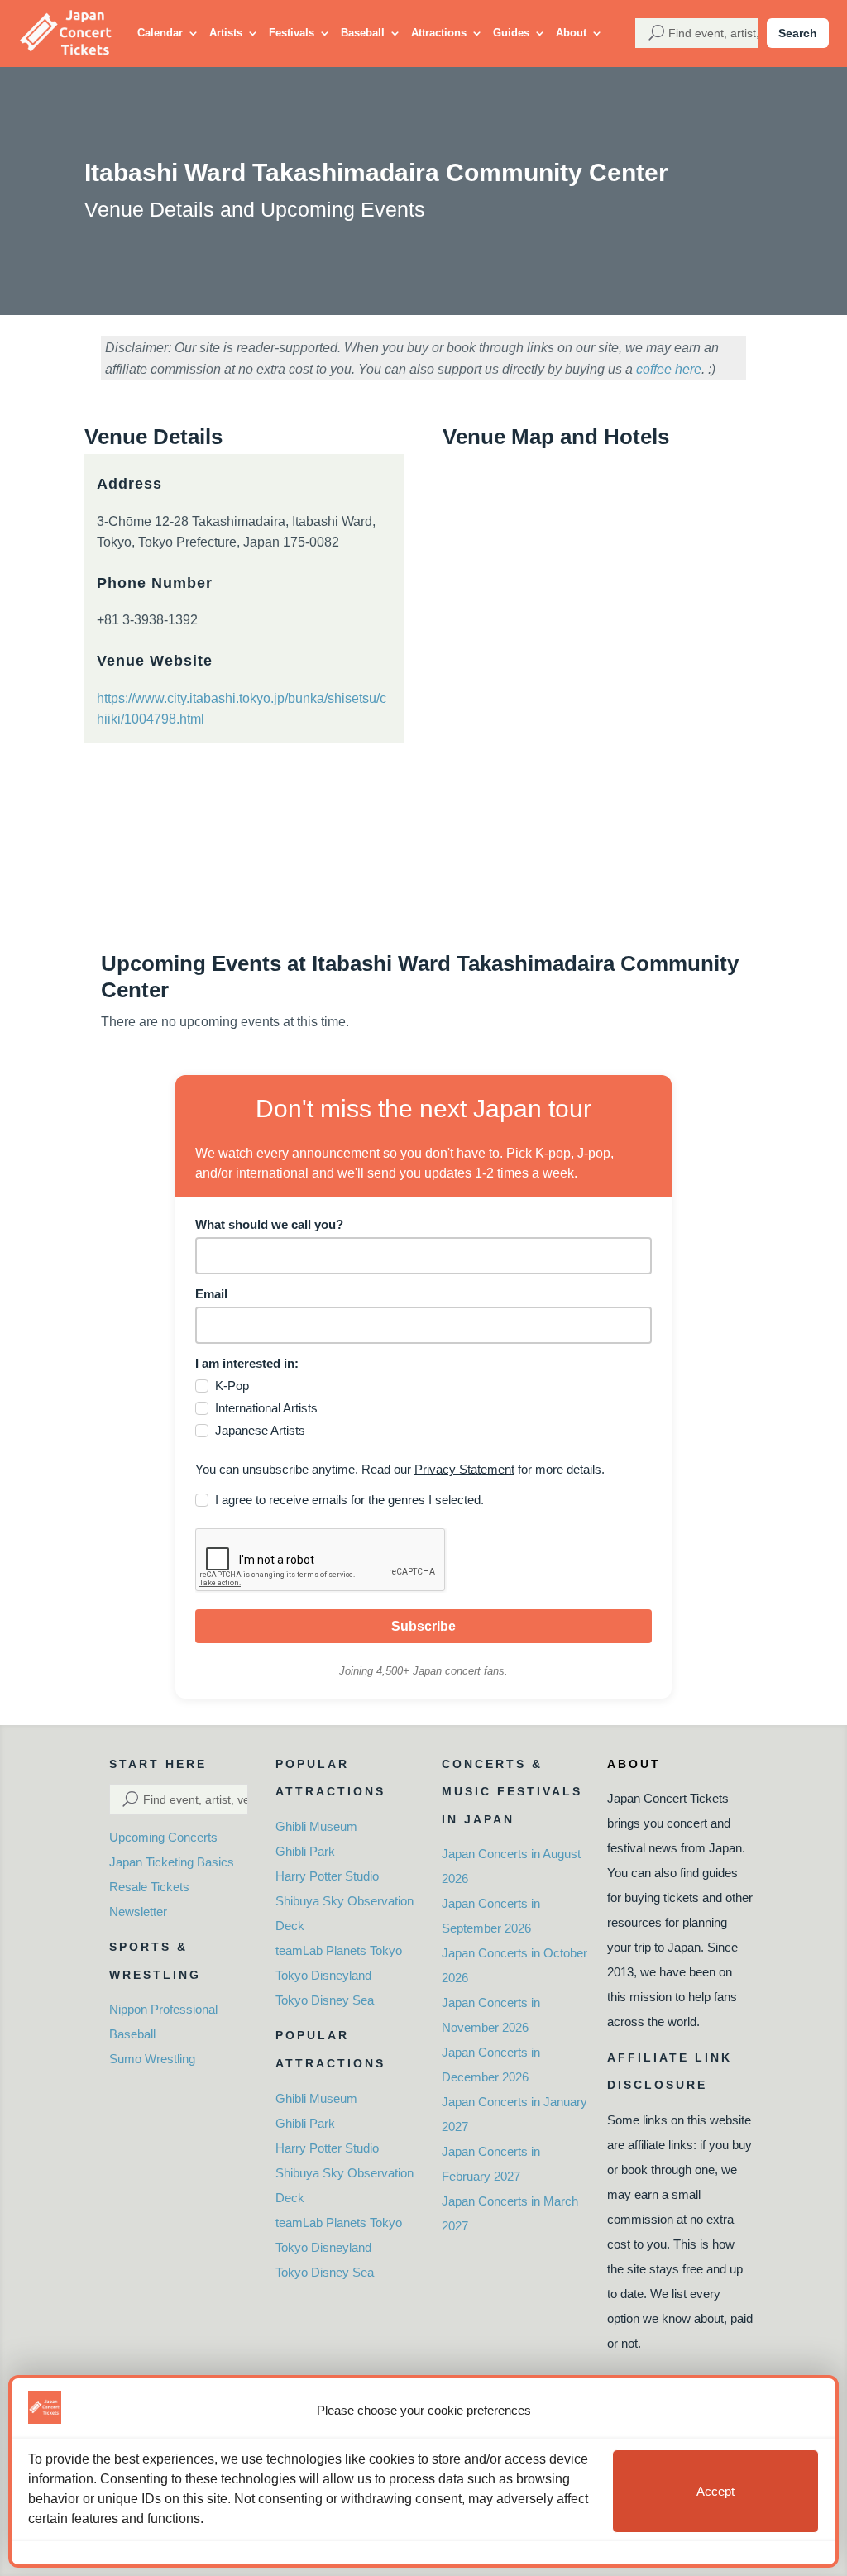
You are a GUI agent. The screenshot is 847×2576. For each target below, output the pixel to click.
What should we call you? (269, 1224)
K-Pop (232, 1386)
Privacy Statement (464, 1469)
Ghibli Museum (316, 1826)
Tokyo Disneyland (323, 1975)
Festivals (292, 33)
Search (798, 33)
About (571, 33)
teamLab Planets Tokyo (339, 1950)
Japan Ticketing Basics (172, 1862)
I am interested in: (247, 1363)
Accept (715, 2491)
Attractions (439, 33)
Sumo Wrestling (152, 2059)
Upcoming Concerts (163, 1837)
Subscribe (423, 1626)
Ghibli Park (305, 1851)
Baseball (363, 33)
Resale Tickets (149, 1887)
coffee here (669, 369)
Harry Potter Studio (327, 1876)
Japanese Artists (260, 1430)
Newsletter (138, 1912)
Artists (226, 33)
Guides (511, 33)
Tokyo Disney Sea (325, 2000)
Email (211, 1294)
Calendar (160, 33)
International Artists (266, 1408)
